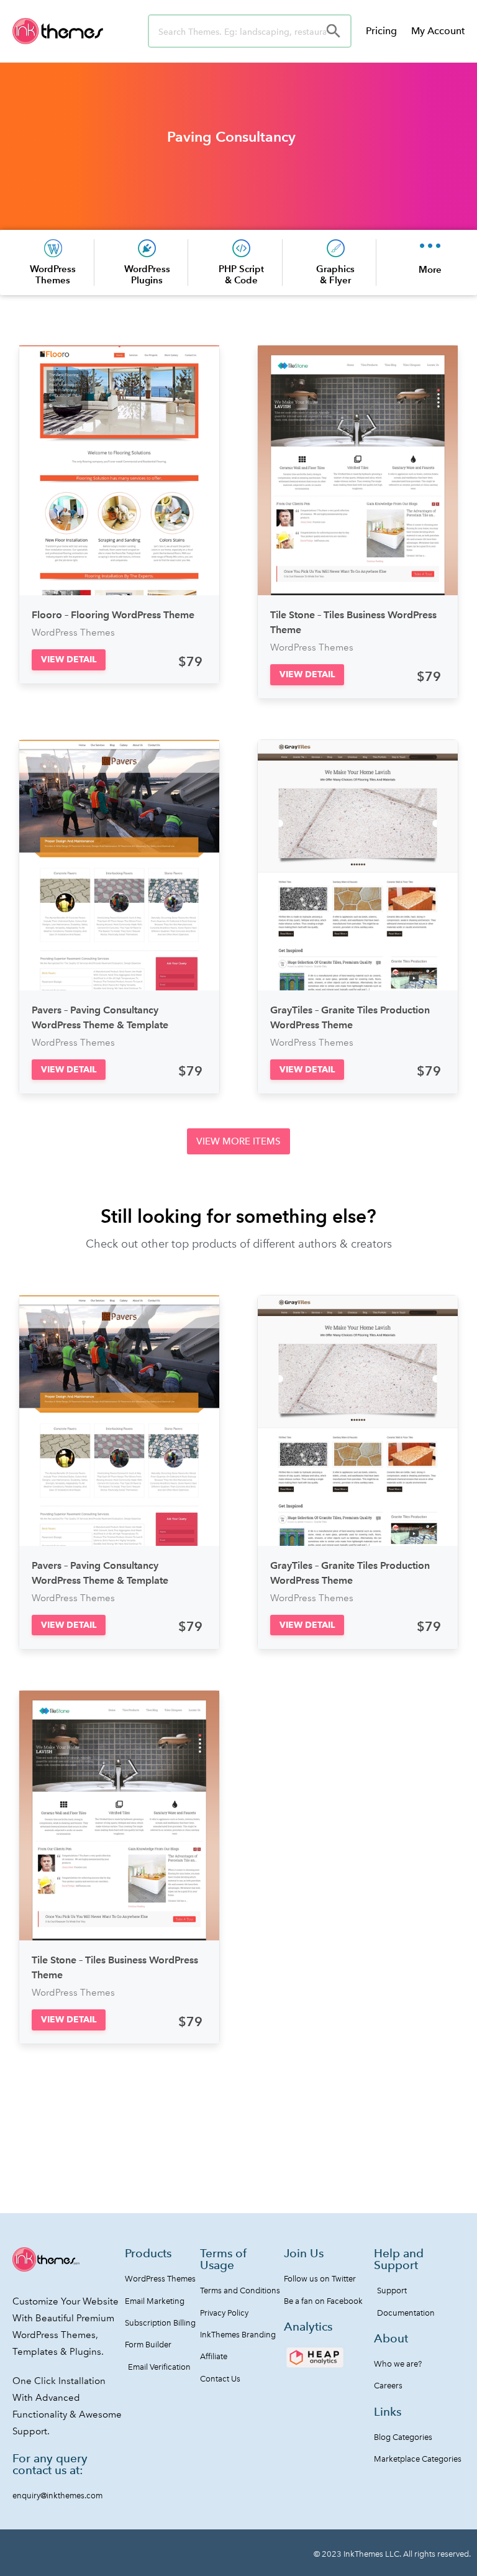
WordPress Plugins (147, 274)
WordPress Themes (53, 274)
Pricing (381, 31)
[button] (69, 660)
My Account (438, 31)
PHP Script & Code (241, 274)
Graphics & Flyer (335, 274)
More (430, 269)
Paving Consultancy (231, 137)
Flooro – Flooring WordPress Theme (113, 615)
